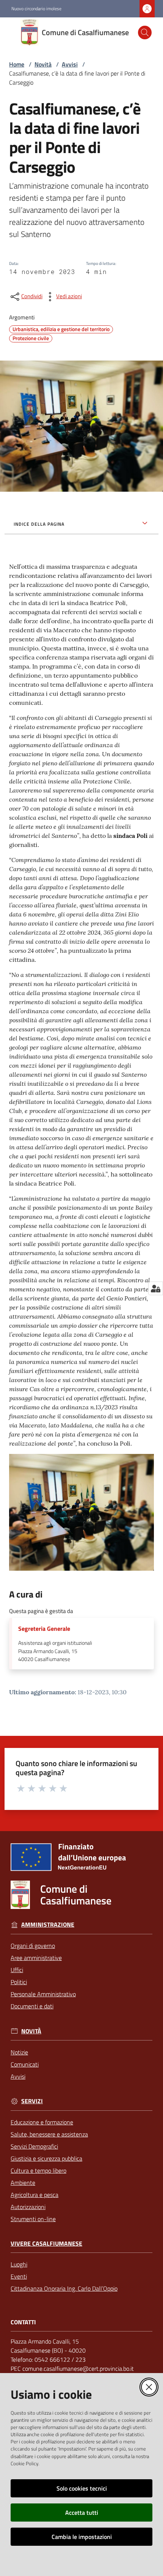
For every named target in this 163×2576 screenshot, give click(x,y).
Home (17, 64)
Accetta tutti (82, 2513)
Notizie (19, 2052)
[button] (145, 33)
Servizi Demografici (34, 2146)
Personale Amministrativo (43, 1994)
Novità (43, 64)
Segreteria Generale (44, 1629)
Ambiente (23, 2183)
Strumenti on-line (33, 2219)
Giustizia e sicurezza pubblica (46, 2158)
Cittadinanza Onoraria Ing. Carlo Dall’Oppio (64, 2288)
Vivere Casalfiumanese (46, 2244)
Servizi (32, 2101)
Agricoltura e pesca (34, 2195)
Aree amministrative (36, 1958)
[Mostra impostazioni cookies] (156, 1288)
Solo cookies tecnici (82, 2488)
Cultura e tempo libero (38, 2170)
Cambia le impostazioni (82, 2537)
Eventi (19, 2276)
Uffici (17, 1970)
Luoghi (19, 2264)
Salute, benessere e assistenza (49, 2134)
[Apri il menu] (11, 33)
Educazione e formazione (42, 2122)
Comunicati (25, 2064)
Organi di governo (33, 1946)
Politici (19, 1982)
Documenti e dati (32, 2006)
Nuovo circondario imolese (36, 9)
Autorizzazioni (28, 2207)
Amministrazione (48, 1925)
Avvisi (70, 64)
